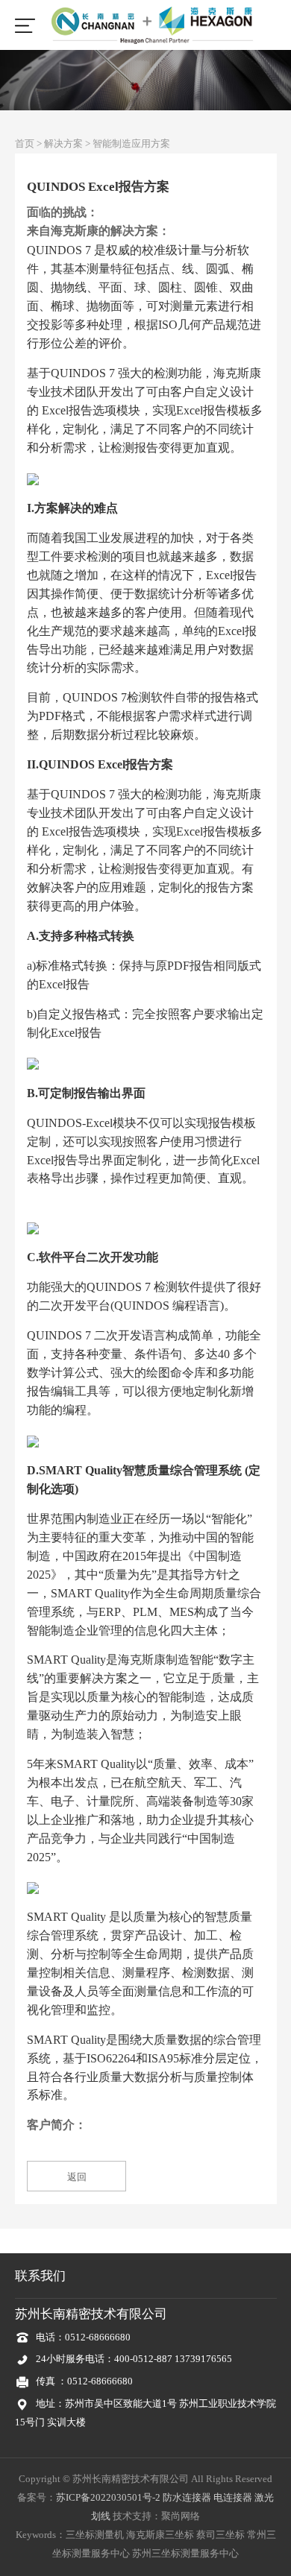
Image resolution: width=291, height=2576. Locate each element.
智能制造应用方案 (131, 143)
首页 (25, 143)
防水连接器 (187, 2497)
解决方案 (63, 143)
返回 (77, 2177)
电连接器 (233, 2497)
